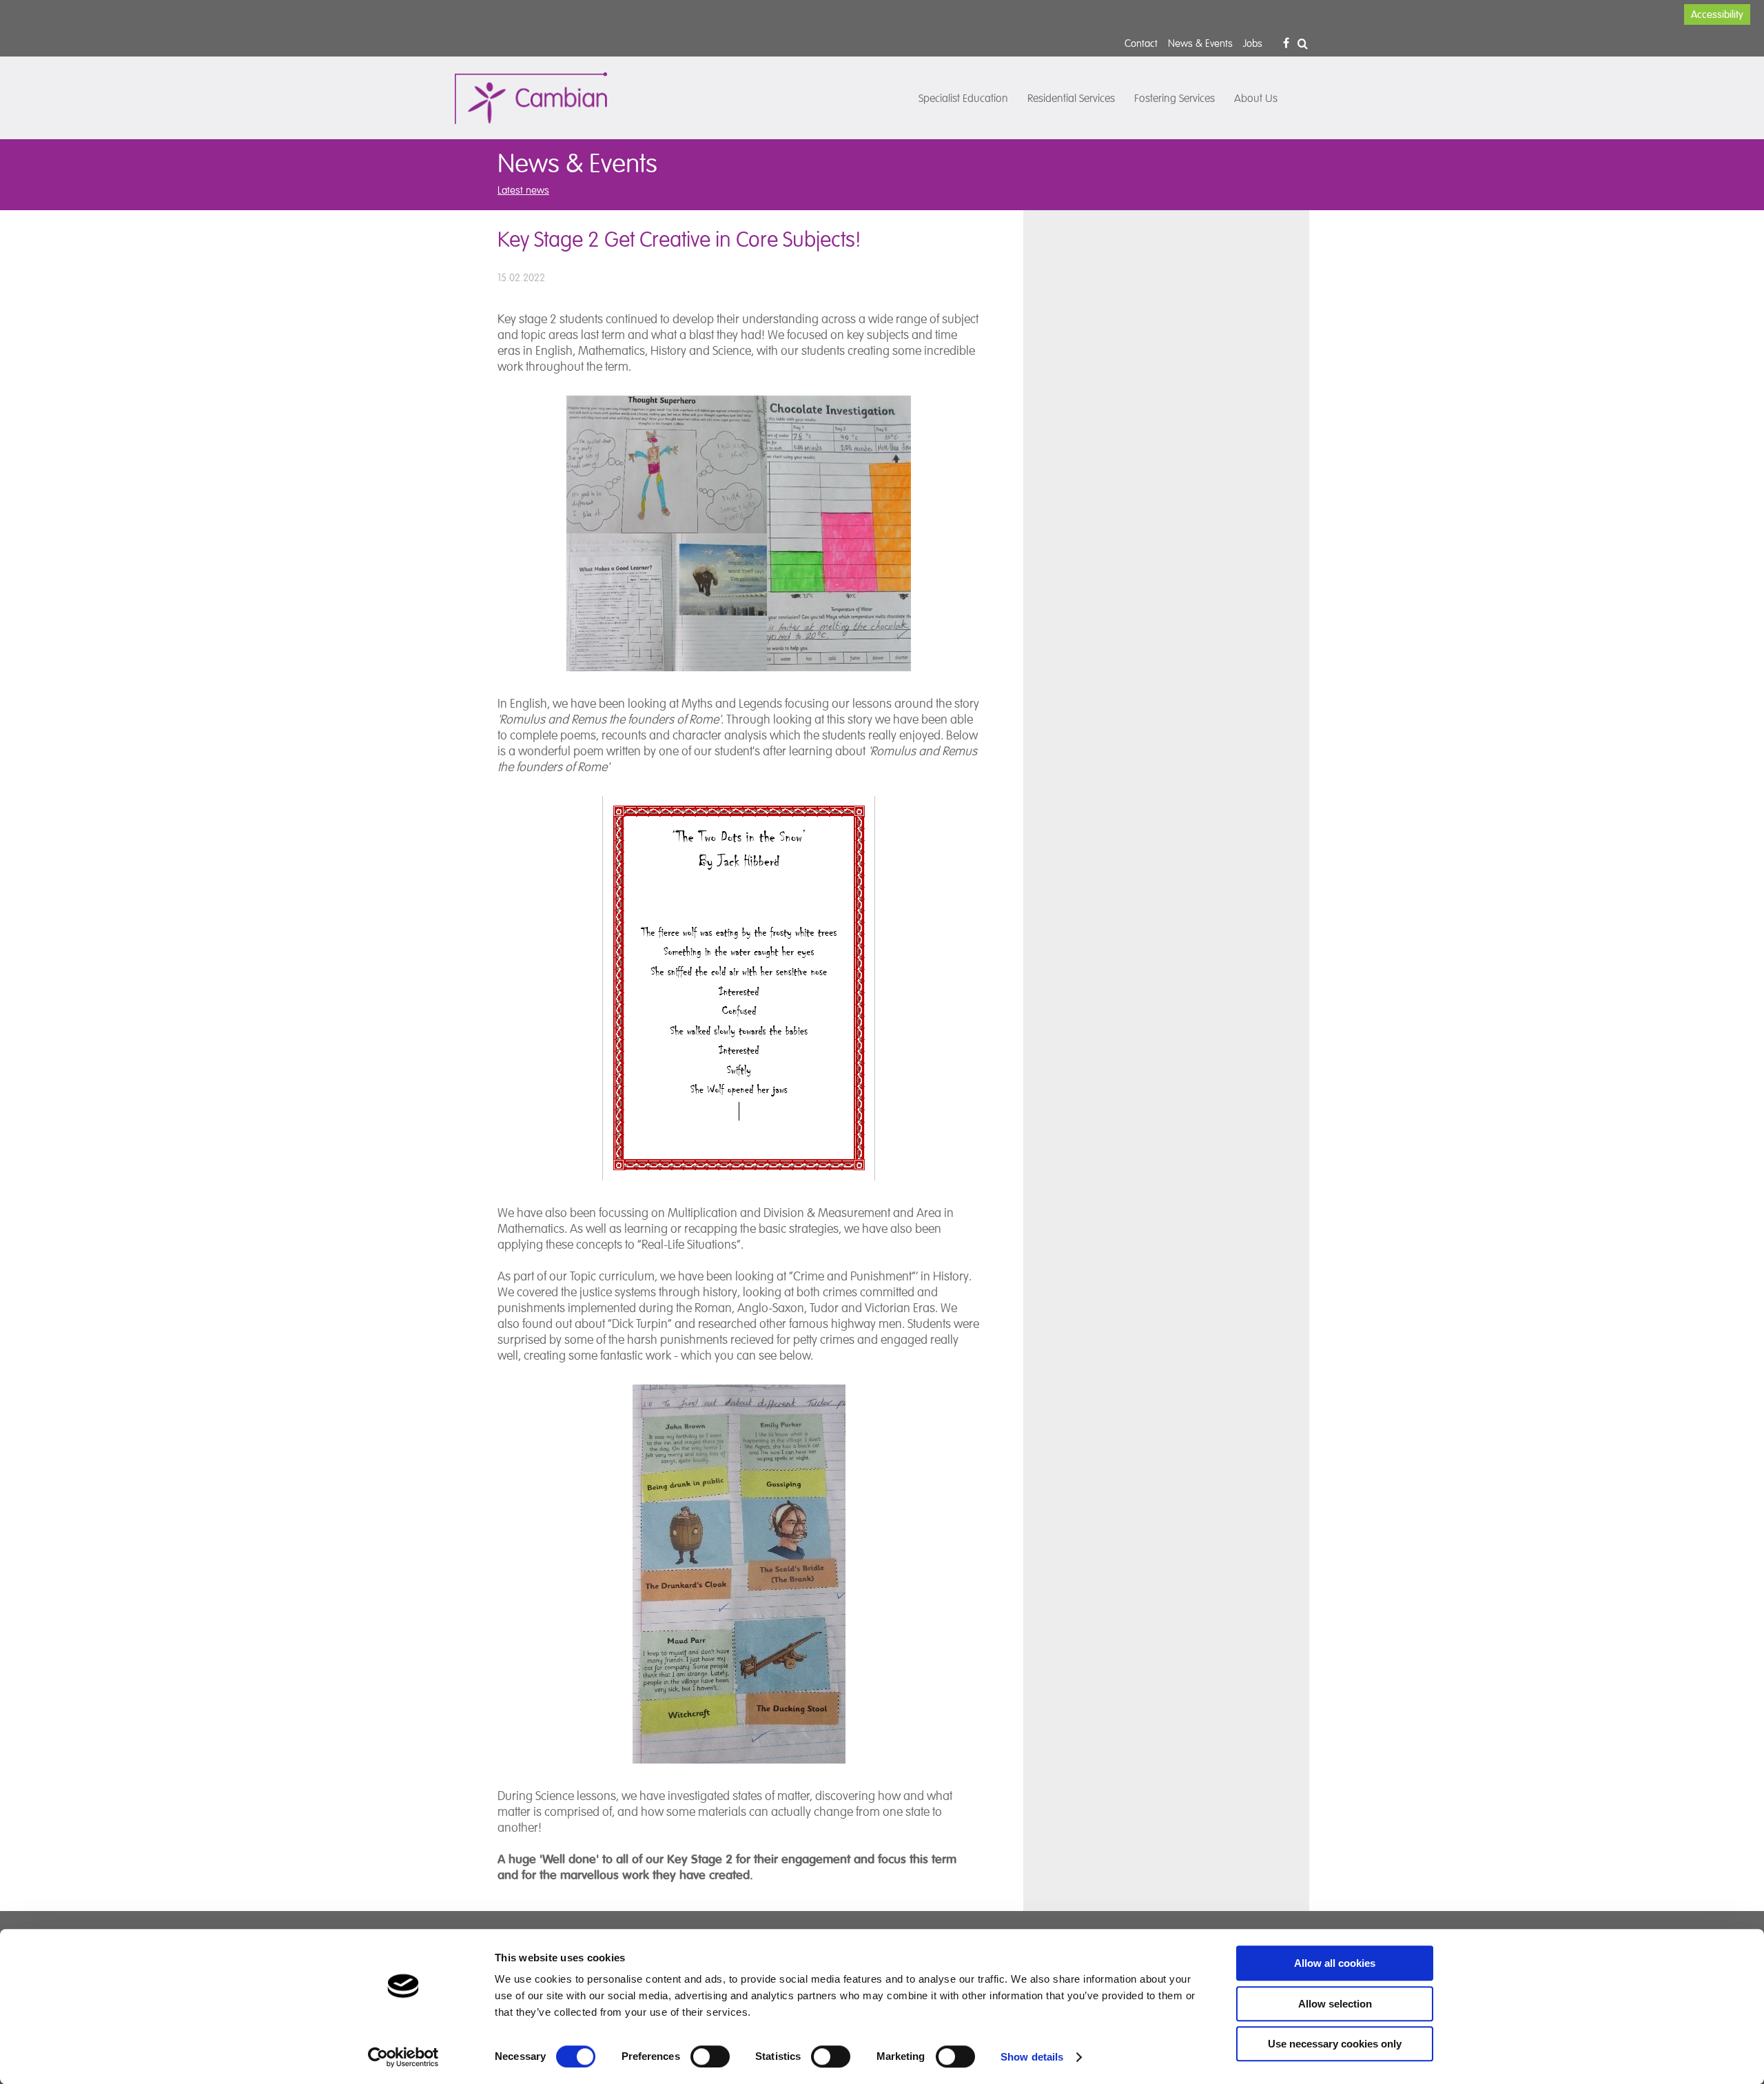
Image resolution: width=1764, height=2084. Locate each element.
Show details (1032, 2057)
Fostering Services (1175, 99)
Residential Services (1071, 99)
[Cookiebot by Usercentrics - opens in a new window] (403, 2057)
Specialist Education (963, 99)
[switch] (710, 2056)
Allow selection (1335, 2004)
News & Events (1200, 43)
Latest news (523, 190)
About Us (1256, 99)
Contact (1141, 43)
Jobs (1253, 43)
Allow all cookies (1335, 1963)
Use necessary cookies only (1335, 2044)
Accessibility (1717, 14)
